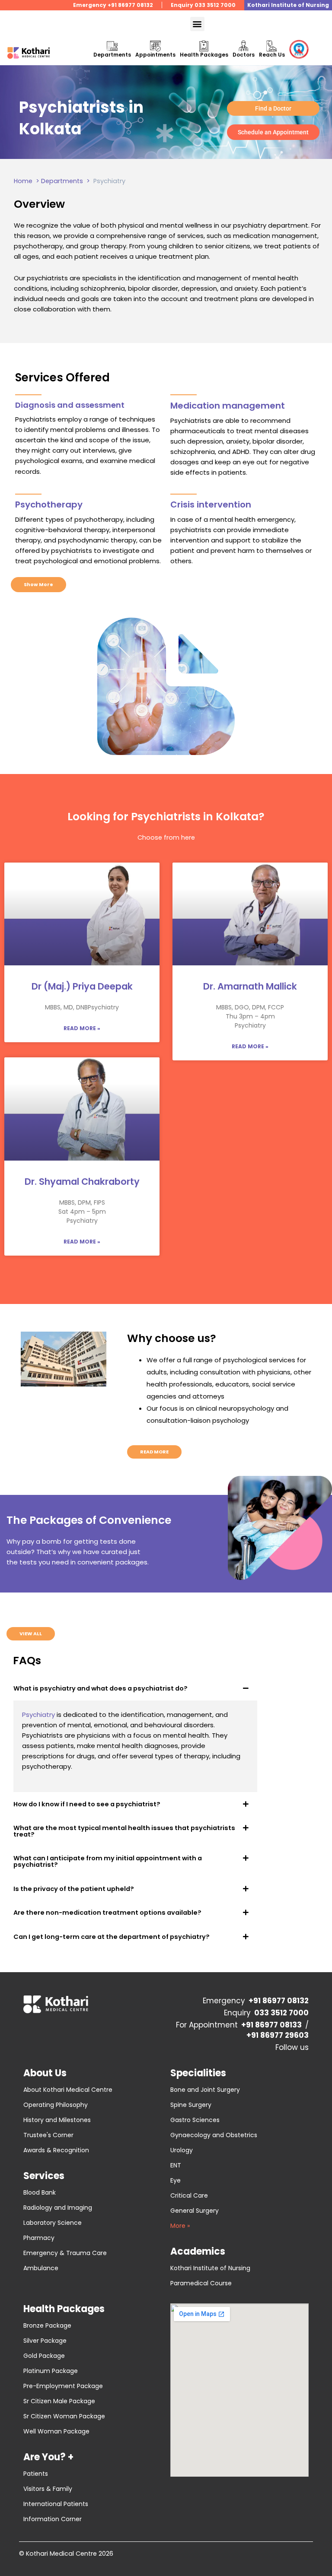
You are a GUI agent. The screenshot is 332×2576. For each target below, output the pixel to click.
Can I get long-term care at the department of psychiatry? (112, 1937)
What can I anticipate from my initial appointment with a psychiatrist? (108, 1861)
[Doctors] (244, 46)
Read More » (82, 1028)
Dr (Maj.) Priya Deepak (82, 986)
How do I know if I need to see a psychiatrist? (87, 1804)
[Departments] (112, 46)
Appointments (155, 55)
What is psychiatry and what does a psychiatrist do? (101, 1688)
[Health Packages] (204, 46)
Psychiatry (38, 1715)
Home (23, 181)
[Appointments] (155, 46)
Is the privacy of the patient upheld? (74, 1889)
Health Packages (204, 55)
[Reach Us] (272, 46)
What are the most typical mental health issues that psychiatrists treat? (124, 1831)
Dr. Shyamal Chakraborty (82, 1182)
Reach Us (272, 55)
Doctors (244, 55)
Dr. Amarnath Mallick (250, 986)
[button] (197, 24)
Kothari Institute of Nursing (288, 5)
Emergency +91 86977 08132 (113, 5)
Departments (112, 55)
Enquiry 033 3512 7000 (203, 5)
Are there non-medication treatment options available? (107, 1913)
